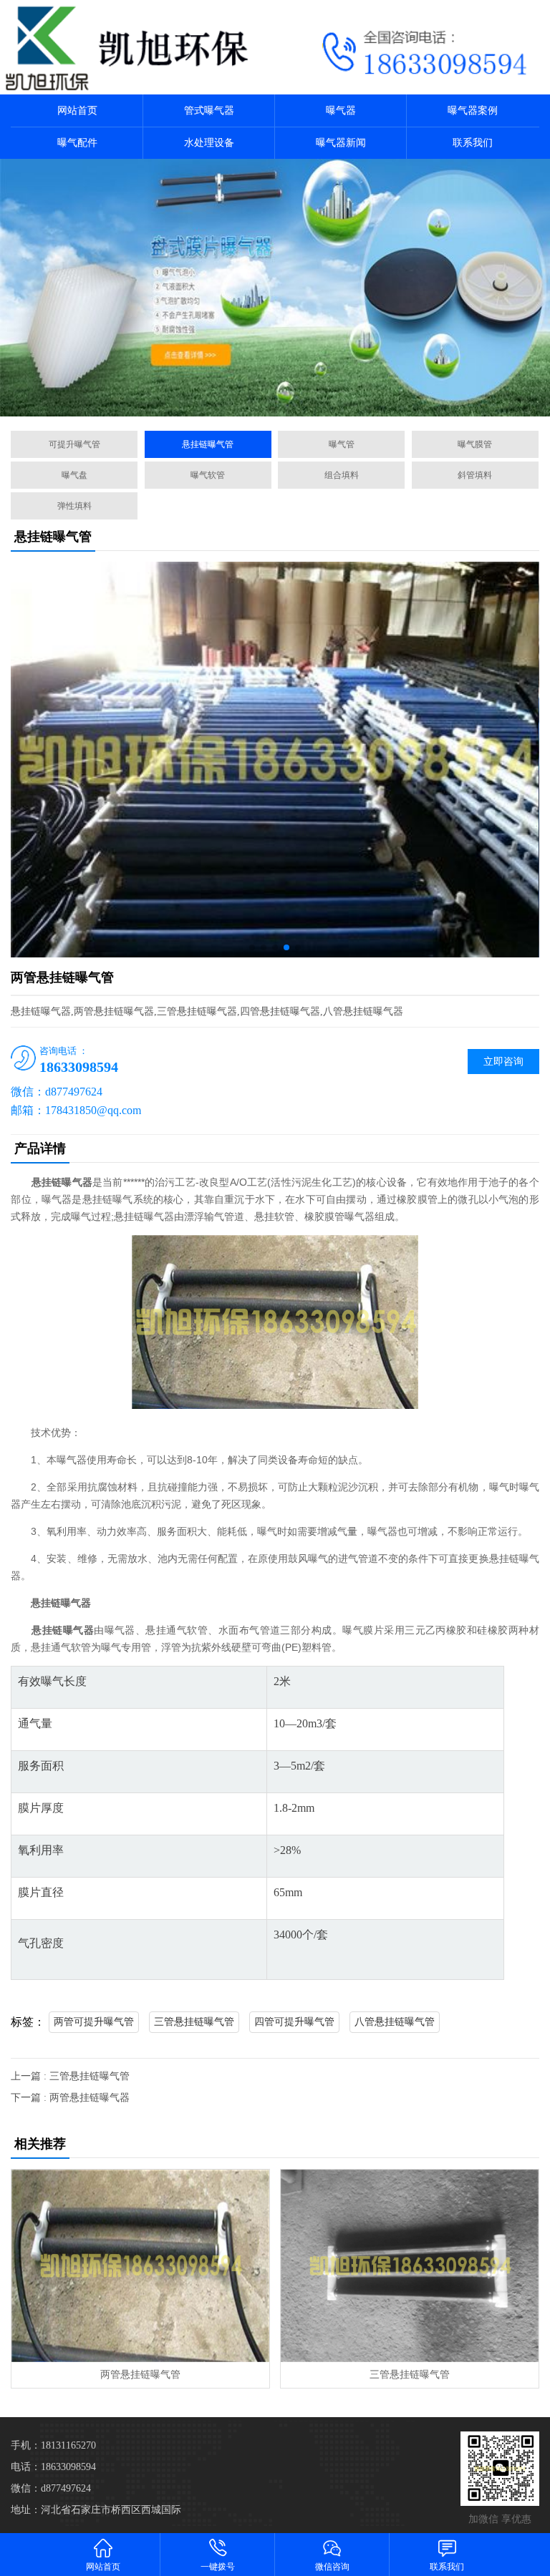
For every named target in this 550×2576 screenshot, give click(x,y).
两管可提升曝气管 (94, 2022)
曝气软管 (208, 475)
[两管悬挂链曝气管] (140, 2266)
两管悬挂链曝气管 (140, 2375)
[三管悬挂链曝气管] (409, 2266)
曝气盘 (74, 475)
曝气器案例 (473, 111)
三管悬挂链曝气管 (194, 2022)
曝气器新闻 (341, 143)
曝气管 (342, 444)
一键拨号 (218, 2567)
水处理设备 (209, 143)
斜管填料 (475, 475)
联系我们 (473, 143)
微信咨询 (332, 2567)
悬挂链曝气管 (208, 444)
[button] (252, 947)
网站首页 (77, 111)
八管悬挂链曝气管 (395, 2022)
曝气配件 (77, 143)
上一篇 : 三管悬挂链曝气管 (70, 2076)
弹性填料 (74, 506)
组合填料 (342, 475)
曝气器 (341, 111)
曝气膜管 (475, 444)
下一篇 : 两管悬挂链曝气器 (70, 2098)
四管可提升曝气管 (294, 2022)
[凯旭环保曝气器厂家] (137, 47)
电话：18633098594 (53, 2467)
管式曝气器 (209, 111)
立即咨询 (503, 1062)
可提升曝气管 (74, 444)
